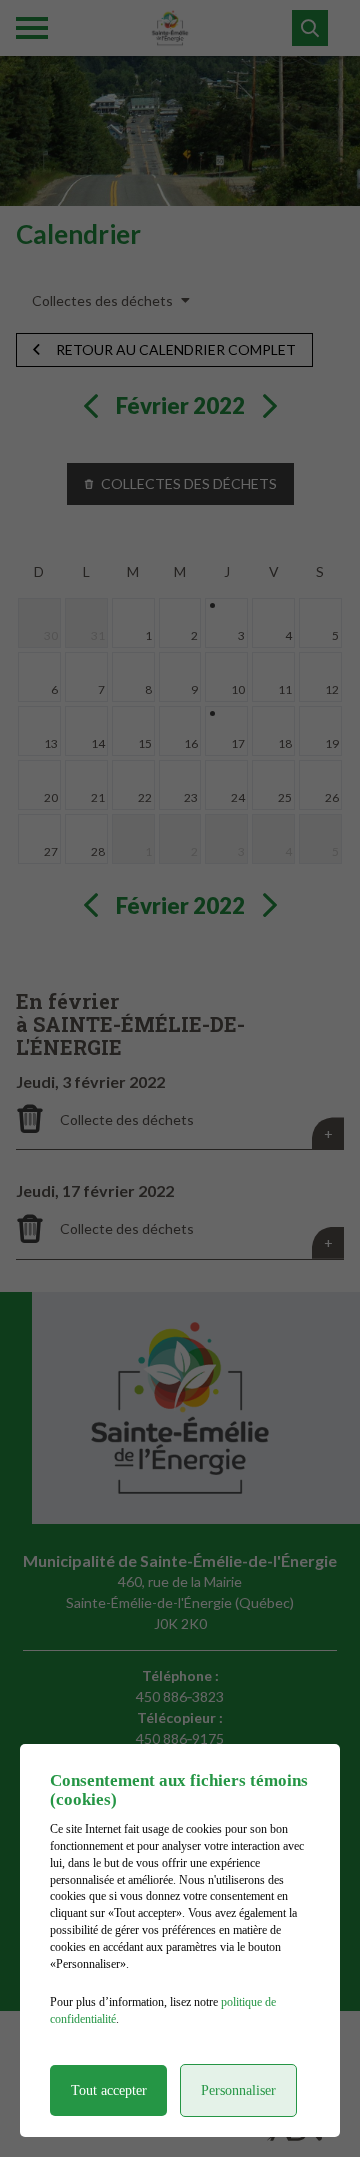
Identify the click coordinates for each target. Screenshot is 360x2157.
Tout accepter (109, 2090)
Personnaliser (238, 2090)
